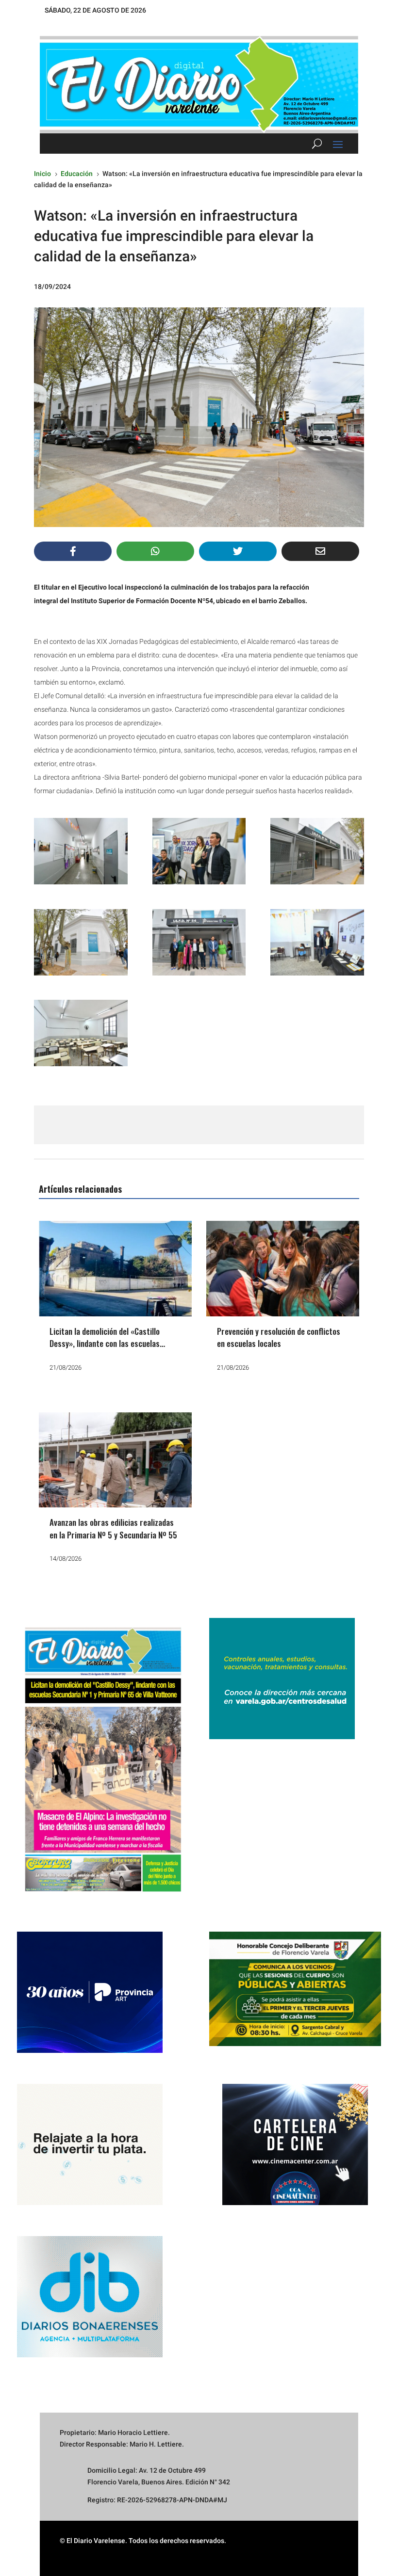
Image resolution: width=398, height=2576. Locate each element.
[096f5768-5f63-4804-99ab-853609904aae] (199, 942)
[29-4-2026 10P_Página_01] (103, 1898)
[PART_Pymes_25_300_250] (90, 2050)
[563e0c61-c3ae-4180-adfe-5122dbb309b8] (317, 942)
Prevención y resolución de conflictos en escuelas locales (279, 1337)
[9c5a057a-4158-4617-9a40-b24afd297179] (317, 851)
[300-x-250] (282, 1737)
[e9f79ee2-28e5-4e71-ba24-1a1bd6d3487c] (81, 1033)
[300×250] (90, 2203)
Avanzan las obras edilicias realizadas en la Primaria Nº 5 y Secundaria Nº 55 (113, 1528)
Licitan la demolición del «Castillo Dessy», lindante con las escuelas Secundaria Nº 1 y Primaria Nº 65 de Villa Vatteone (109, 1350)
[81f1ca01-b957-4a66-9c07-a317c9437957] (81, 942)
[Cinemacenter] (295, 2144)
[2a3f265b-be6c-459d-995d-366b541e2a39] (81, 851)
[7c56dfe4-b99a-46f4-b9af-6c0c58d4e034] (199, 851)
